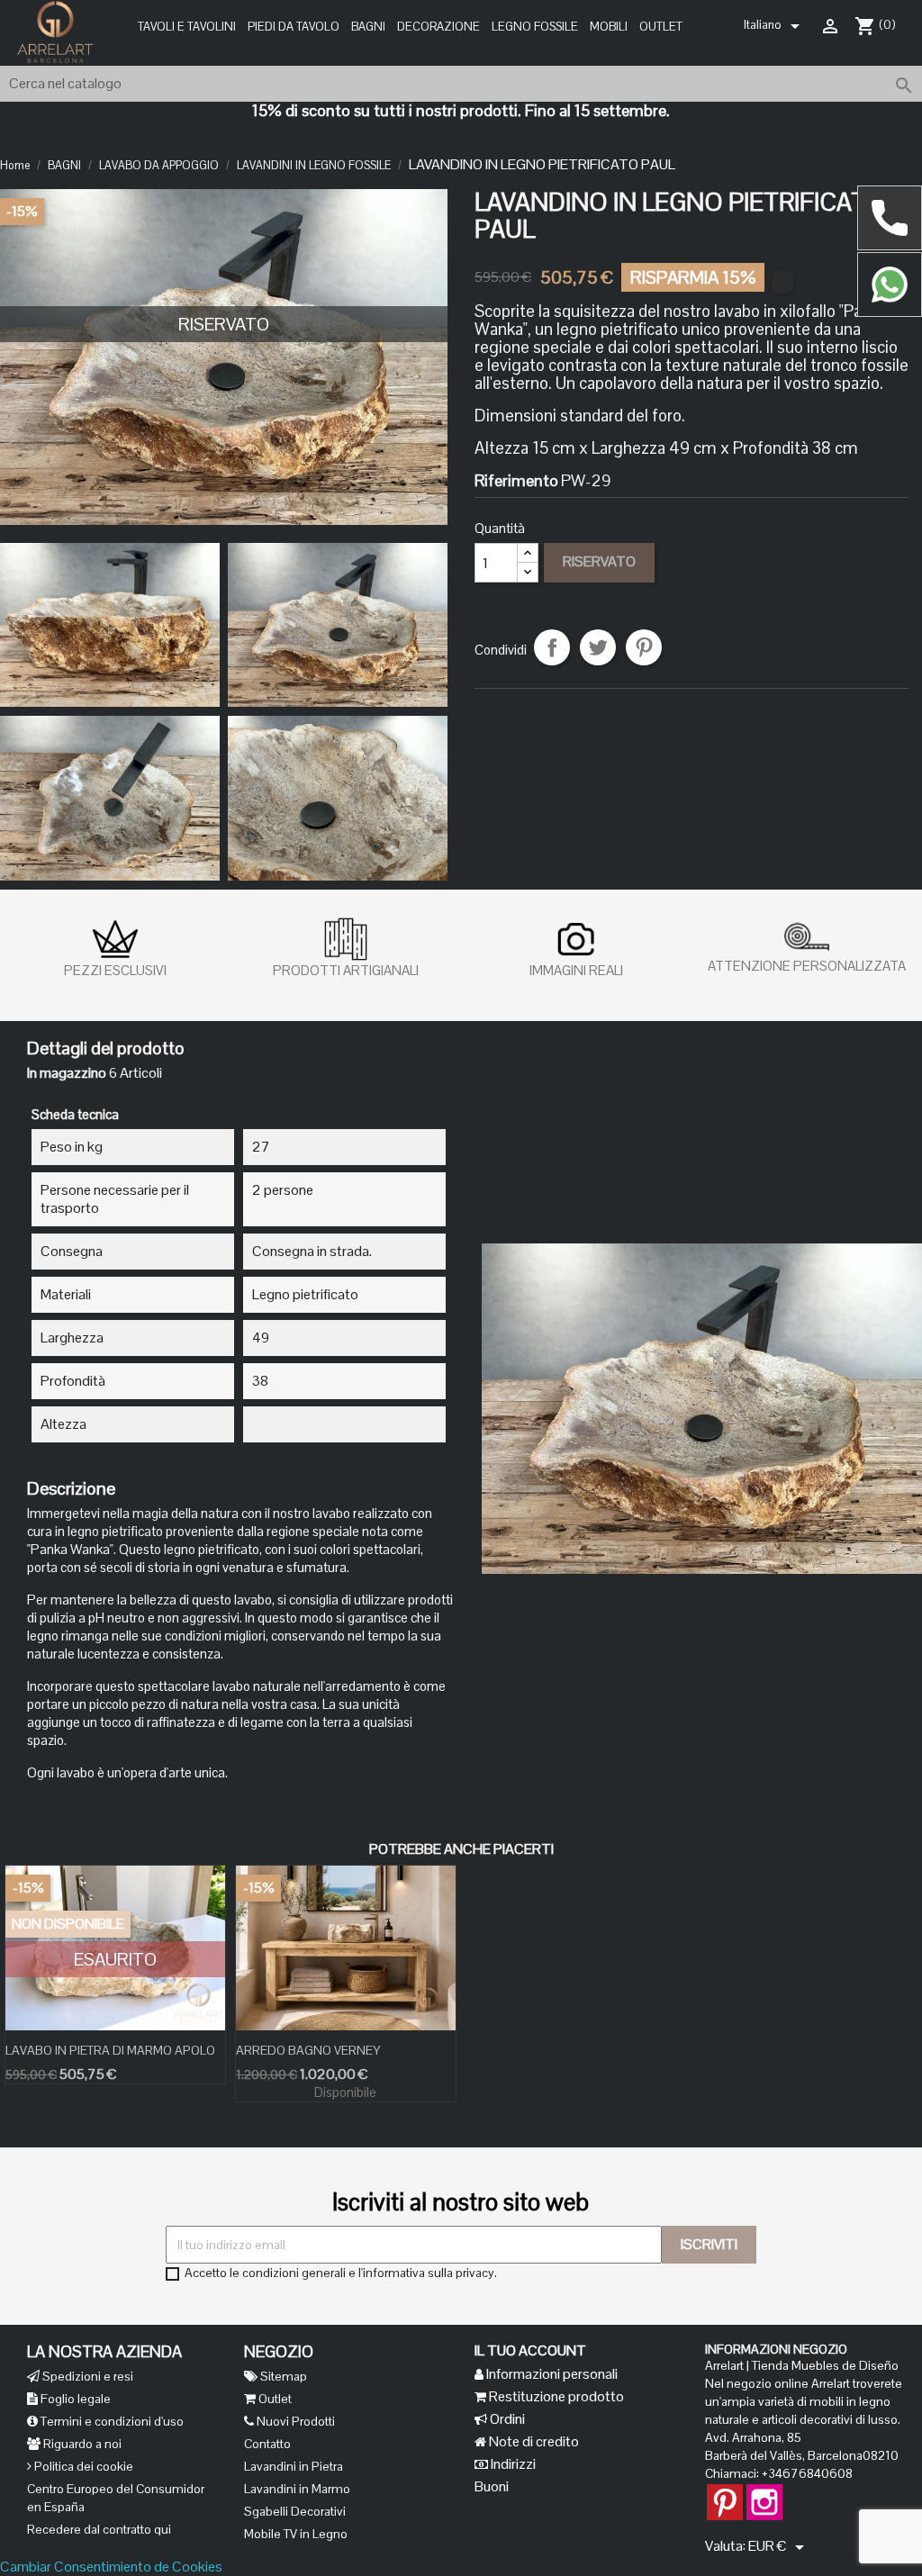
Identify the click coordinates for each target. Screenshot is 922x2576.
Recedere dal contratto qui (99, 2529)
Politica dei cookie (82, 2466)
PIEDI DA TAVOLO (294, 27)
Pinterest (644, 647)
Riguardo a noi (81, 2444)
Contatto (267, 2444)
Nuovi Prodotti (294, 2421)
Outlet (661, 27)
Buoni (492, 2486)
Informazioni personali (551, 2374)
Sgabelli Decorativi (295, 2511)
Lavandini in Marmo (297, 2489)
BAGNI (368, 27)
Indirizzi (512, 2464)
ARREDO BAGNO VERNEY (308, 2050)
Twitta (598, 647)
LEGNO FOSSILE (535, 27)
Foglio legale (74, 2399)
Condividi (552, 647)
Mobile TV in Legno (296, 2534)
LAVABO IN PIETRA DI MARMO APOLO (110, 2050)
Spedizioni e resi (86, 2376)
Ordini (506, 2419)
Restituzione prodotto (555, 2396)
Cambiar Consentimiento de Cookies (111, 2567)
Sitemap (282, 2376)
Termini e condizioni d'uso (111, 2421)
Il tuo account (530, 2350)
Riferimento (516, 481)
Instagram (764, 2493)
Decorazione (438, 27)
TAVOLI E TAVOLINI (187, 27)
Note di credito (533, 2441)
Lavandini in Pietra (294, 2466)
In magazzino (67, 1073)
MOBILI (609, 27)
